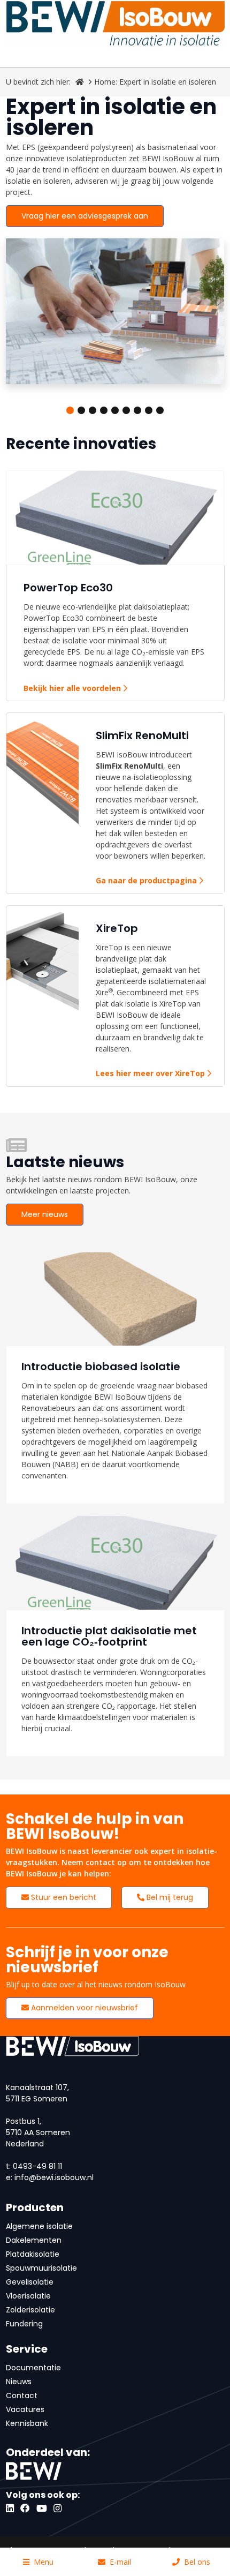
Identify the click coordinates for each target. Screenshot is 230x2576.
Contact (22, 2395)
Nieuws (19, 2382)
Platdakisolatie (33, 2254)
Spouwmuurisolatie (41, 2268)
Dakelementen (34, 2240)
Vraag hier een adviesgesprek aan (85, 216)
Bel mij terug (169, 1897)
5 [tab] (115, 410)
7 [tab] (137, 410)
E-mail (120, 2562)
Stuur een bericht (63, 1897)
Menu (44, 2562)
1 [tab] (70, 410)
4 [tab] (104, 410)
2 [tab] (81, 410)
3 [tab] (93, 410)
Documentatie (33, 2368)
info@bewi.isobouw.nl (54, 2177)
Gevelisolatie (30, 2282)
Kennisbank (27, 2423)
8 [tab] (149, 410)
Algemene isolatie (39, 2226)
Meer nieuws (45, 1214)
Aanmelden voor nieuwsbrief (83, 2008)
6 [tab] (126, 410)
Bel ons (197, 2562)
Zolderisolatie (30, 2310)
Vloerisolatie (28, 2296)
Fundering (24, 2324)
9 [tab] (160, 410)
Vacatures (25, 2409)
